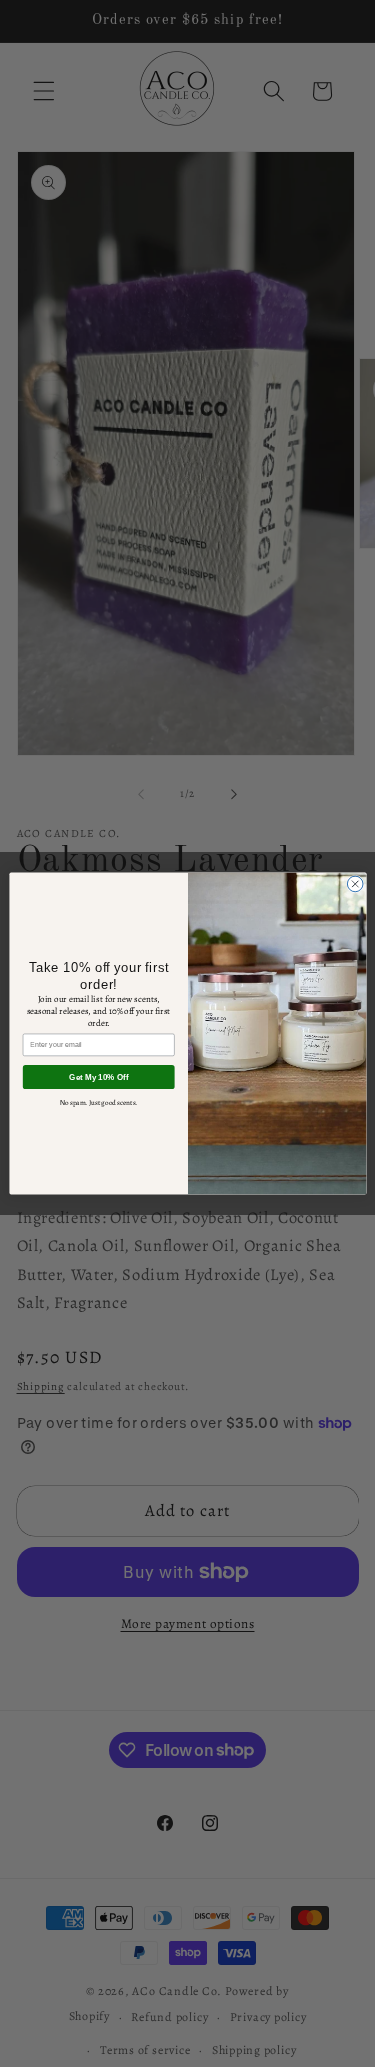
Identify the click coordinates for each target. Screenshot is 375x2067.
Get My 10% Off (98, 1077)
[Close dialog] (355, 884)
